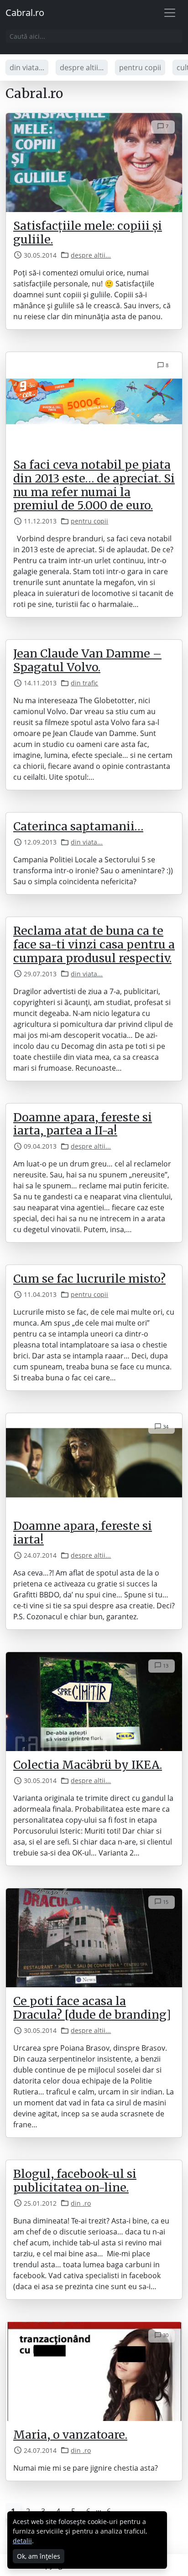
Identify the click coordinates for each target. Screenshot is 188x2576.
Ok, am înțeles (39, 2556)
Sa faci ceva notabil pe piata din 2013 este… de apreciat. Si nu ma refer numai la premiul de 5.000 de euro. (94, 485)
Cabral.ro (25, 13)
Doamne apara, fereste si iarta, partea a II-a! (83, 1124)
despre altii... (82, 67)
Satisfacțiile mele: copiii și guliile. (88, 233)
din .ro (81, 2203)
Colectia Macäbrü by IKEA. (88, 1765)
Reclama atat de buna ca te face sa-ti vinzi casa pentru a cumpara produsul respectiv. (94, 944)
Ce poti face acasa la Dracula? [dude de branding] (92, 2008)
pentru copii (140, 67)
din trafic (84, 683)
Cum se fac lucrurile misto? (89, 1279)
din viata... (27, 67)
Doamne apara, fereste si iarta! (83, 1533)
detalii (22, 2541)
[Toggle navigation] (170, 13)
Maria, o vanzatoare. (70, 2435)
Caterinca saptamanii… (78, 826)
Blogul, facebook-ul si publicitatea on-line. (75, 2181)
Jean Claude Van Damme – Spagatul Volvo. (87, 660)
